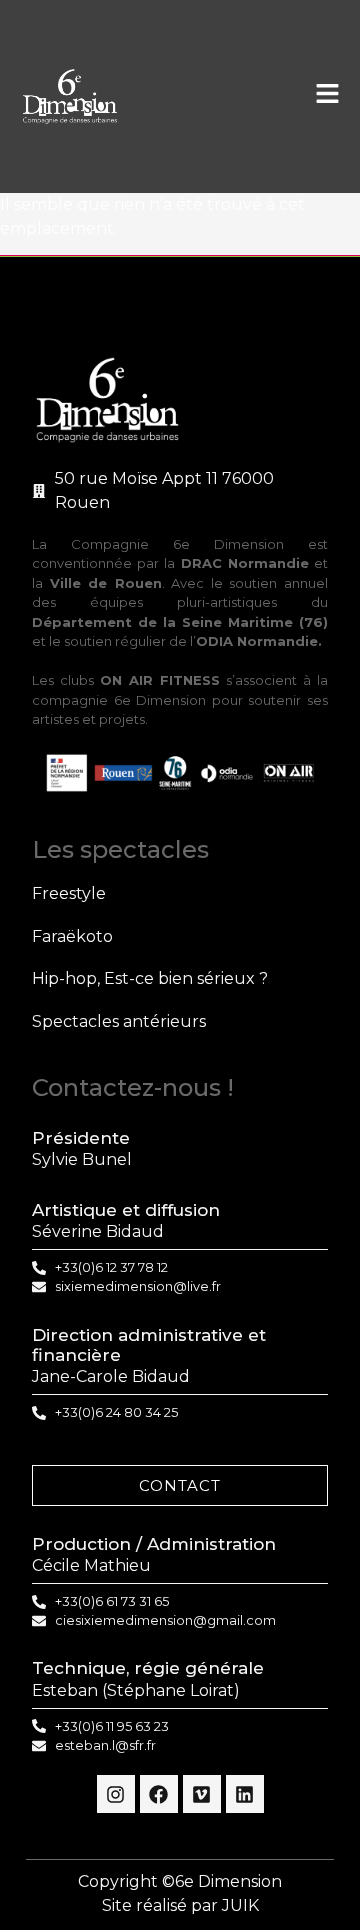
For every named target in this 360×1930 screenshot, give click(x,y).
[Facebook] (159, 1794)
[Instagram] (116, 1794)
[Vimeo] (202, 1794)
